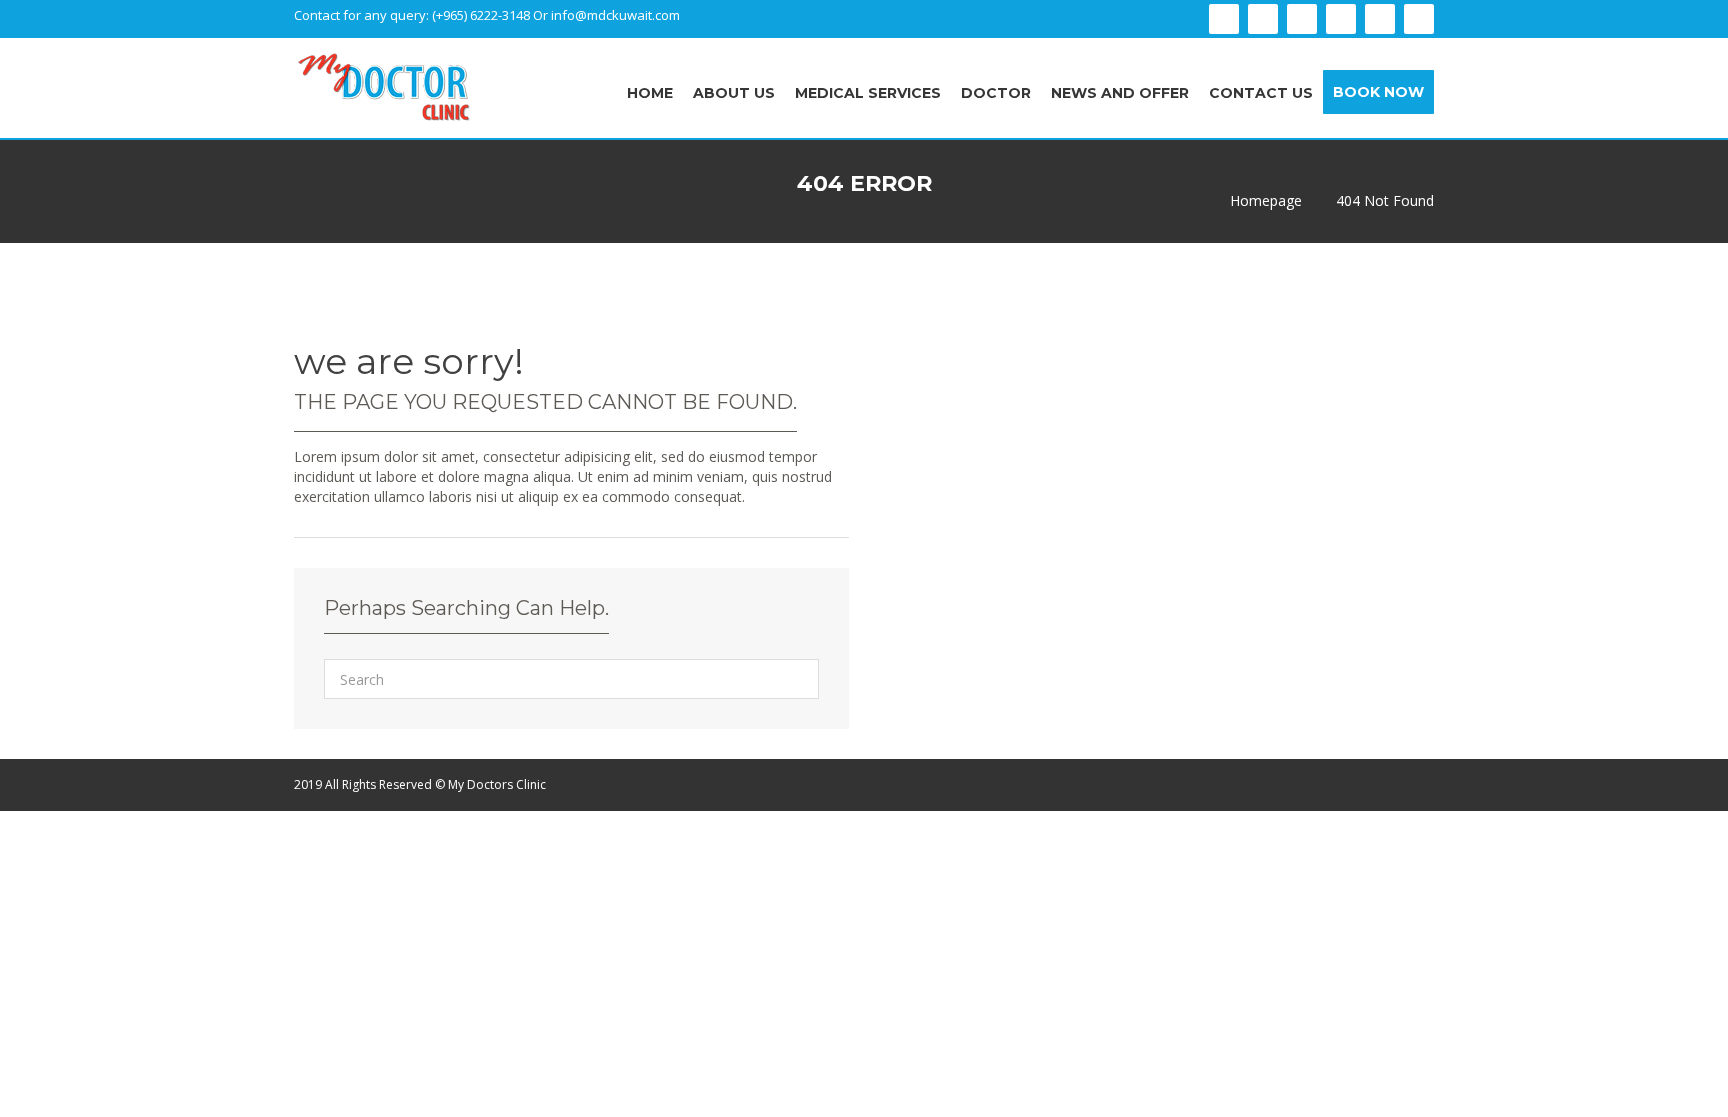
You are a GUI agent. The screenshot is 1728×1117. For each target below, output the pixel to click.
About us (734, 93)
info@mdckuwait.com (615, 15)
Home (650, 93)
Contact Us (1261, 93)
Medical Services (868, 93)
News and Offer (1120, 93)
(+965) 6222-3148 (482, 15)
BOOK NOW (1378, 92)
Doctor (996, 93)
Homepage (1266, 201)
